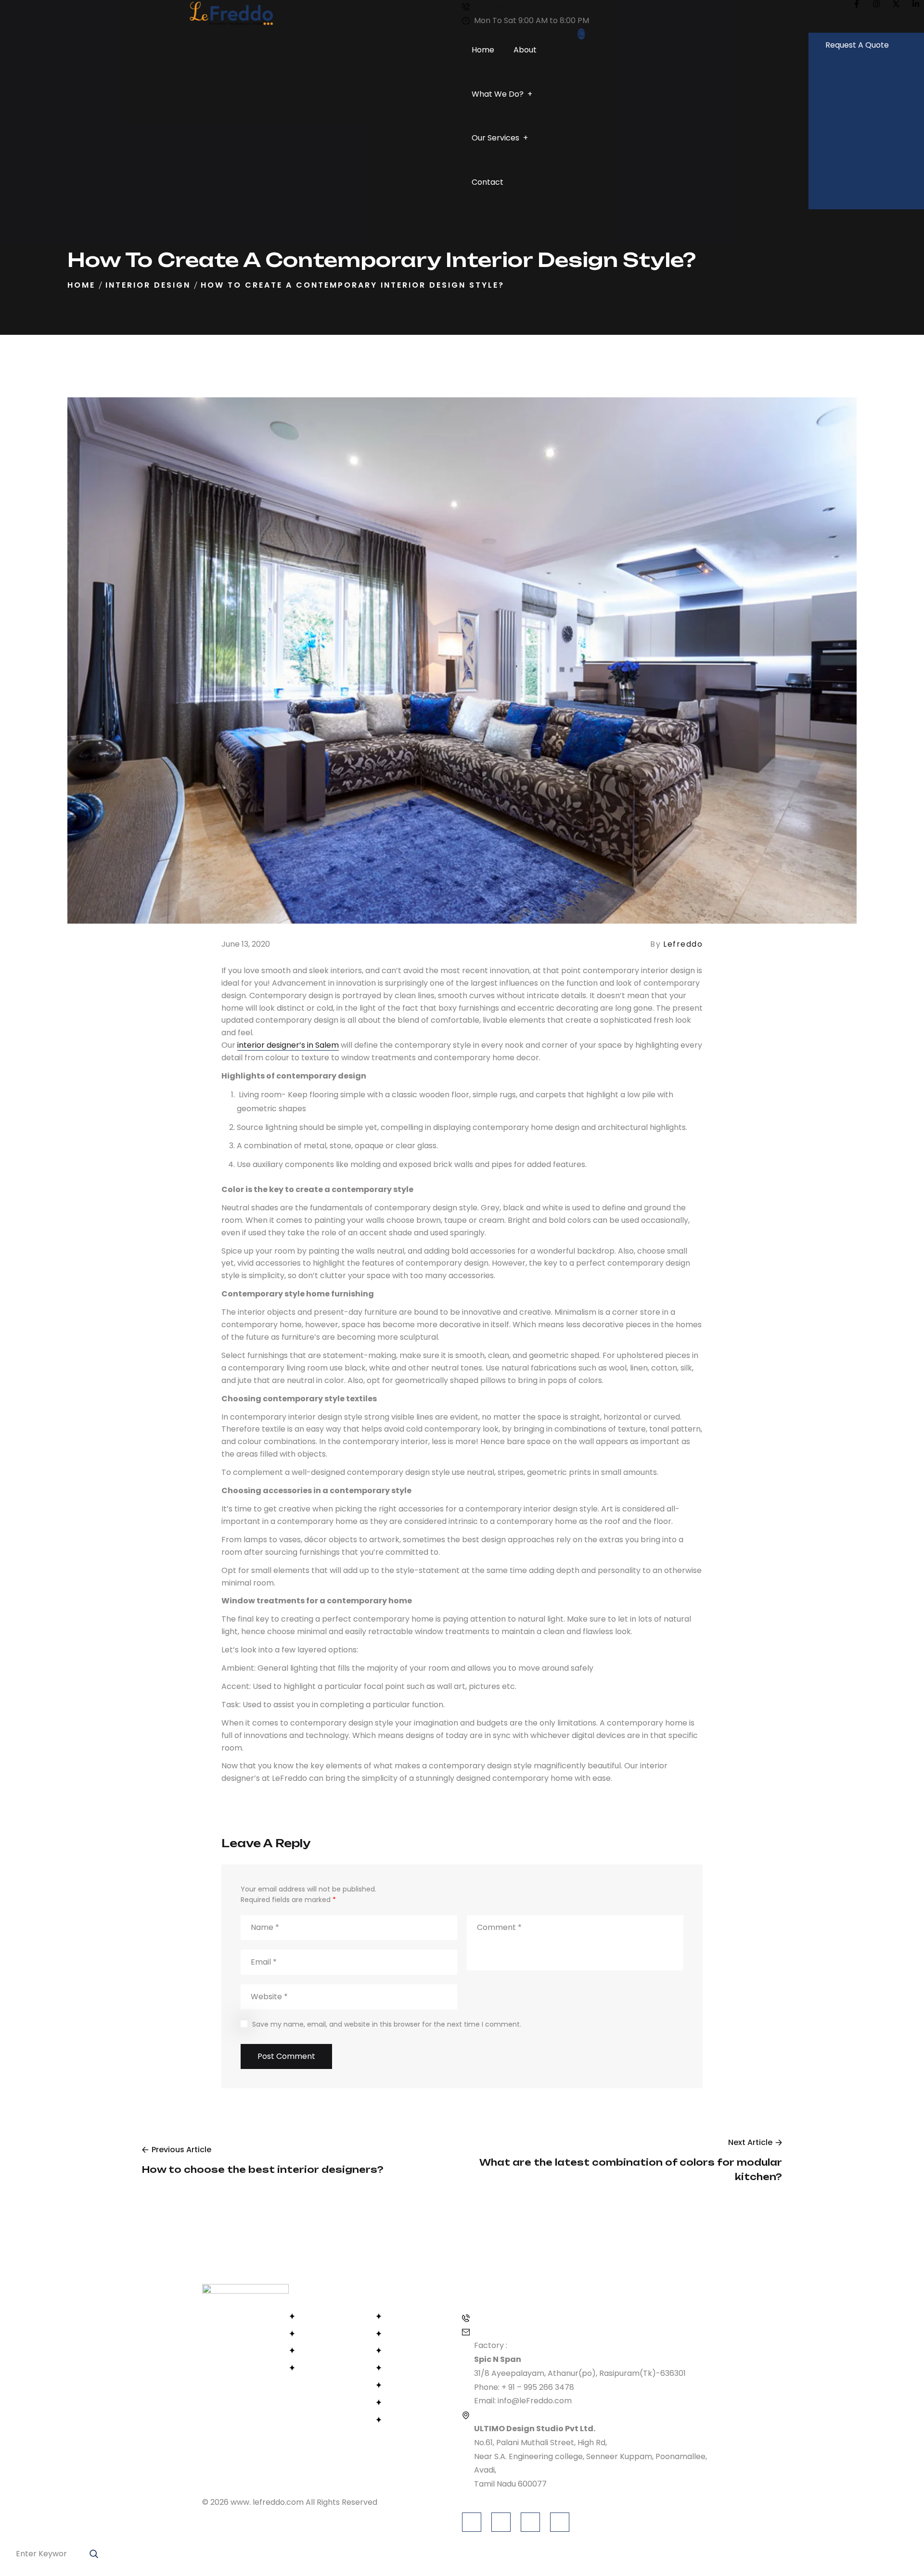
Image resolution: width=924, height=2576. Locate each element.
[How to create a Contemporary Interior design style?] (462, 667)
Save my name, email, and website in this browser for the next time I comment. (387, 2024)
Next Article (750, 2142)
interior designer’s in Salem (288, 1045)
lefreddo (683, 944)
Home (81, 285)
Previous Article (181, 2150)
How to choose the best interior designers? (263, 2170)
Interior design (148, 285)
